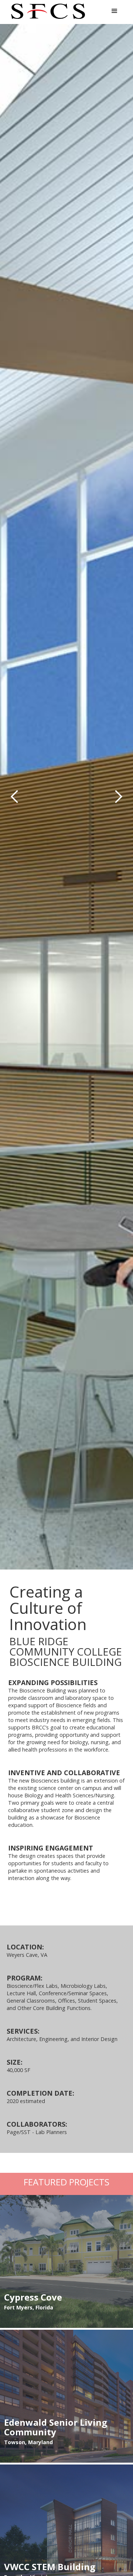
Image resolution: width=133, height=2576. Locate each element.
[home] (46, 11)
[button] (115, 11)
